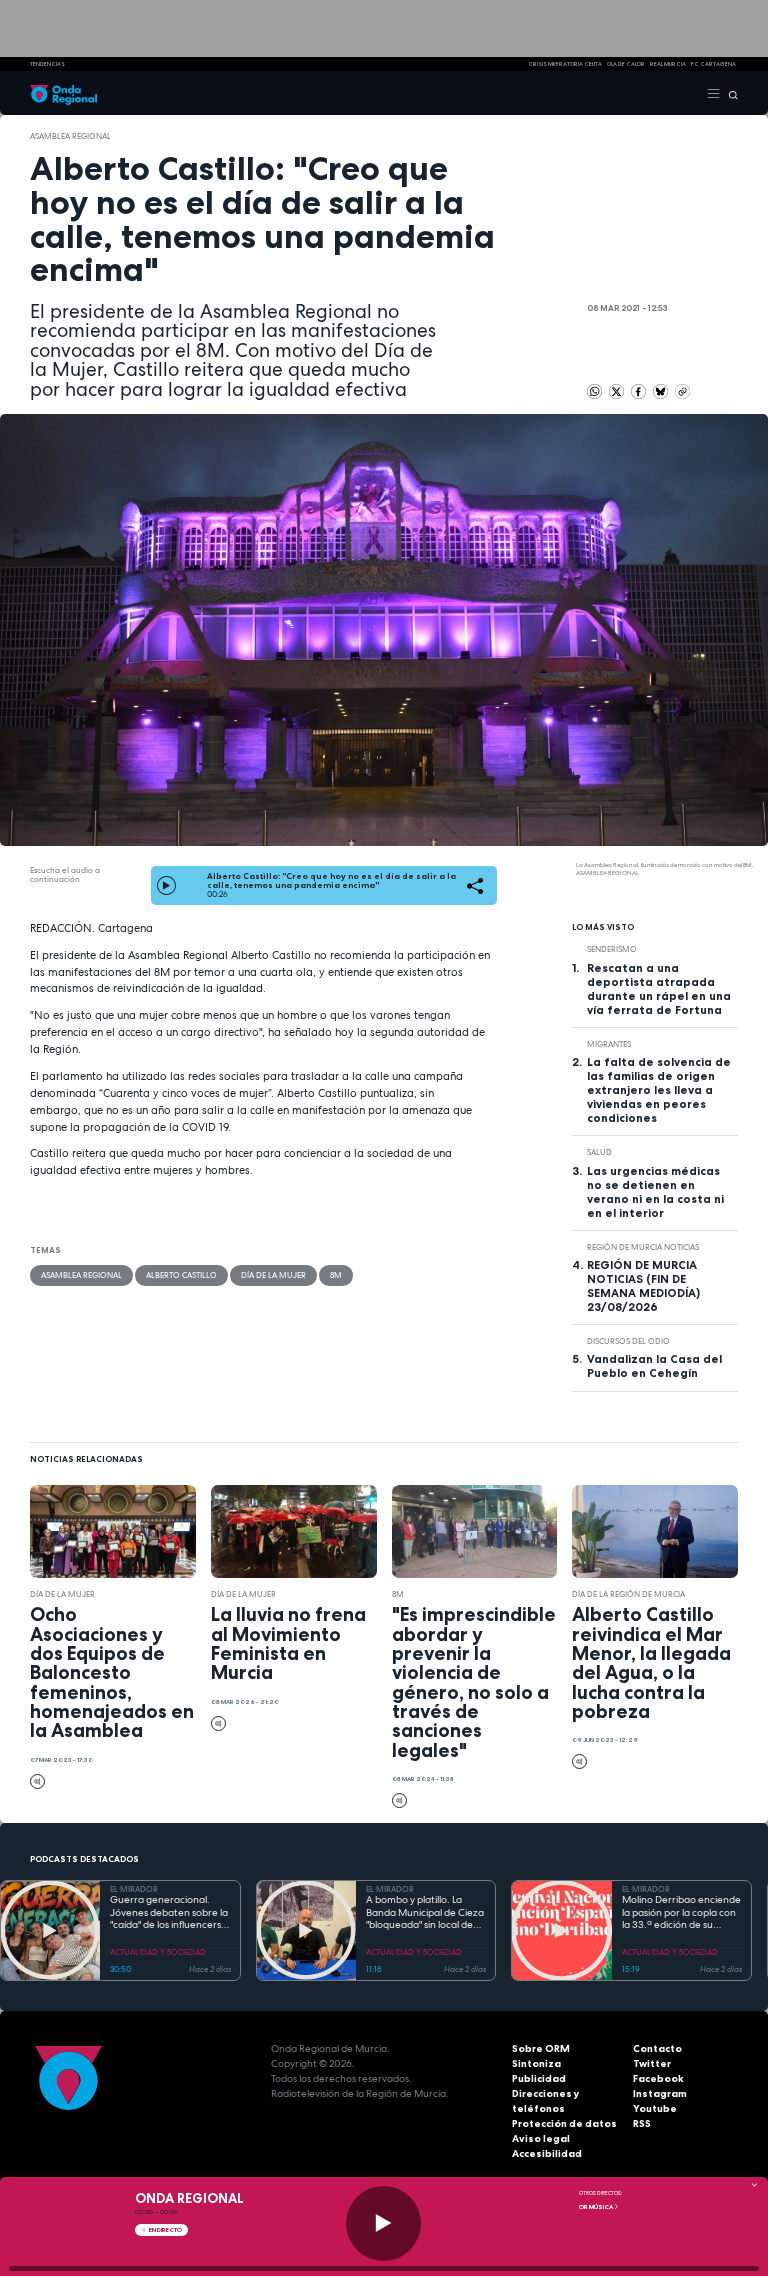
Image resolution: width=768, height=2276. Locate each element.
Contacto (657, 2048)
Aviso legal (541, 2138)
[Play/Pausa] (383, 2223)
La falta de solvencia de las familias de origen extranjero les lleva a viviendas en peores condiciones (659, 1090)
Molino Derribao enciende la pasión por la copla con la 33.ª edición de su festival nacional (681, 1913)
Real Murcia (668, 64)
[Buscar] (729, 93)
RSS (642, 2123)
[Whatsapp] (594, 391)
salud (599, 1152)
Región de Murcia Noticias (643, 1247)
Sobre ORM (541, 2048)
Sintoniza (536, 2063)
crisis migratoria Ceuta (565, 64)
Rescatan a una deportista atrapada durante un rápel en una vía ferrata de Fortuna (659, 989)
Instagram (660, 2093)
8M (336, 1275)
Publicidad (539, 2078)
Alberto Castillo (181, 1275)
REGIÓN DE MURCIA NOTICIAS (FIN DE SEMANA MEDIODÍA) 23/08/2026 (643, 1286)
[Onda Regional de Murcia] (63, 93)
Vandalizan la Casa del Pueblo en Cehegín (654, 1366)
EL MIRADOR (134, 1889)
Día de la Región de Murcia (628, 1594)
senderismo (612, 949)
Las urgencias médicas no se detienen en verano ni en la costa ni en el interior (655, 1192)
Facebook (658, 2078)
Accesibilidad (547, 2153)
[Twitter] (617, 390)
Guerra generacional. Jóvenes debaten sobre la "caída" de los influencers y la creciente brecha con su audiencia (170, 1913)
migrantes (609, 1044)
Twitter (652, 2063)
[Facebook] (639, 390)
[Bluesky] (661, 390)
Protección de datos (564, 2123)
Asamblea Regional (70, 136)
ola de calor (626, 64)
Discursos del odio (628, 1341)
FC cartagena (713, 64)
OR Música (596, 2207)
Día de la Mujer (273, 1275)
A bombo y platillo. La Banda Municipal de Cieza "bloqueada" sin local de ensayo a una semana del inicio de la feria (425, 1913)
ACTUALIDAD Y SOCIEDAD (158, 1952)
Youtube (655, 2108)
